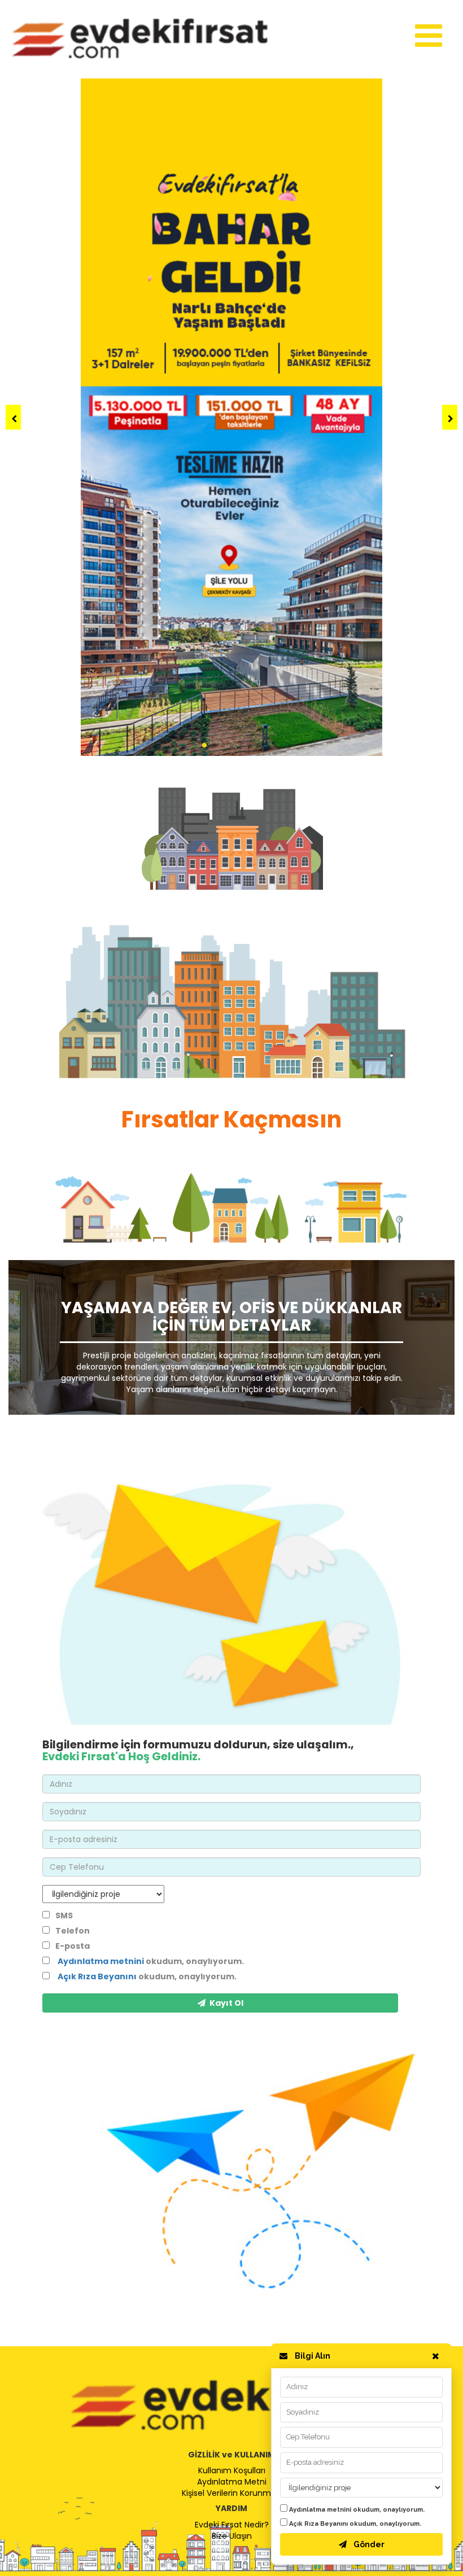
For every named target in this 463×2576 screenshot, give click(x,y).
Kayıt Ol (226, 2003)
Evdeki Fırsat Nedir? (232, 2525)
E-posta (73, 1946)
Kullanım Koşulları (232, 2470)
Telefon (73, 1931)
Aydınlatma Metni (232, 2482)
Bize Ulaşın (232, 2536)
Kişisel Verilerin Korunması (232, 2493)
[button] (450, 417)
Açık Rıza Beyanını (318, 2524)
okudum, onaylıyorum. (357, 2510)
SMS (64, 1915)
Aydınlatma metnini (320, 2510)
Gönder (369, 2544)
